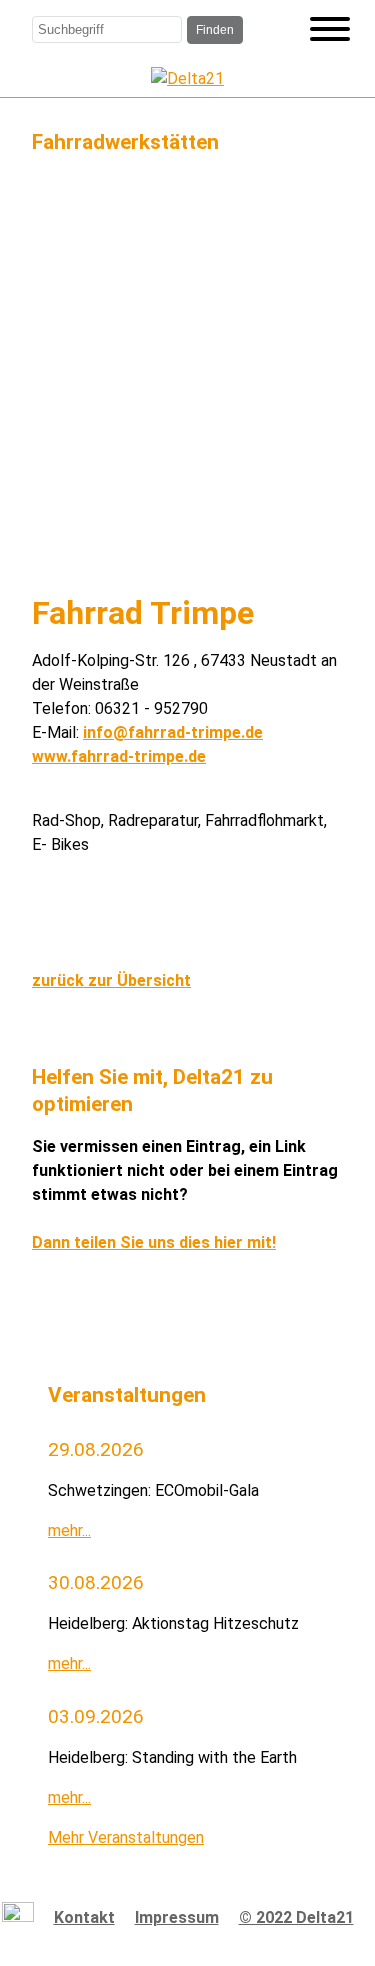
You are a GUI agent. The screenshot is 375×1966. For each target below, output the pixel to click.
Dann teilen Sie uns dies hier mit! (154, 1242)
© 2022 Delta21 (296, 1917)
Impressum (177, 1917)
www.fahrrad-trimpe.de (119, 756)
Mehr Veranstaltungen (126, 1837)
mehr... (69, 1530)
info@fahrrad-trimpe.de (173, 732)
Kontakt (84, 1917)
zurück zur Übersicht (111, 980)
